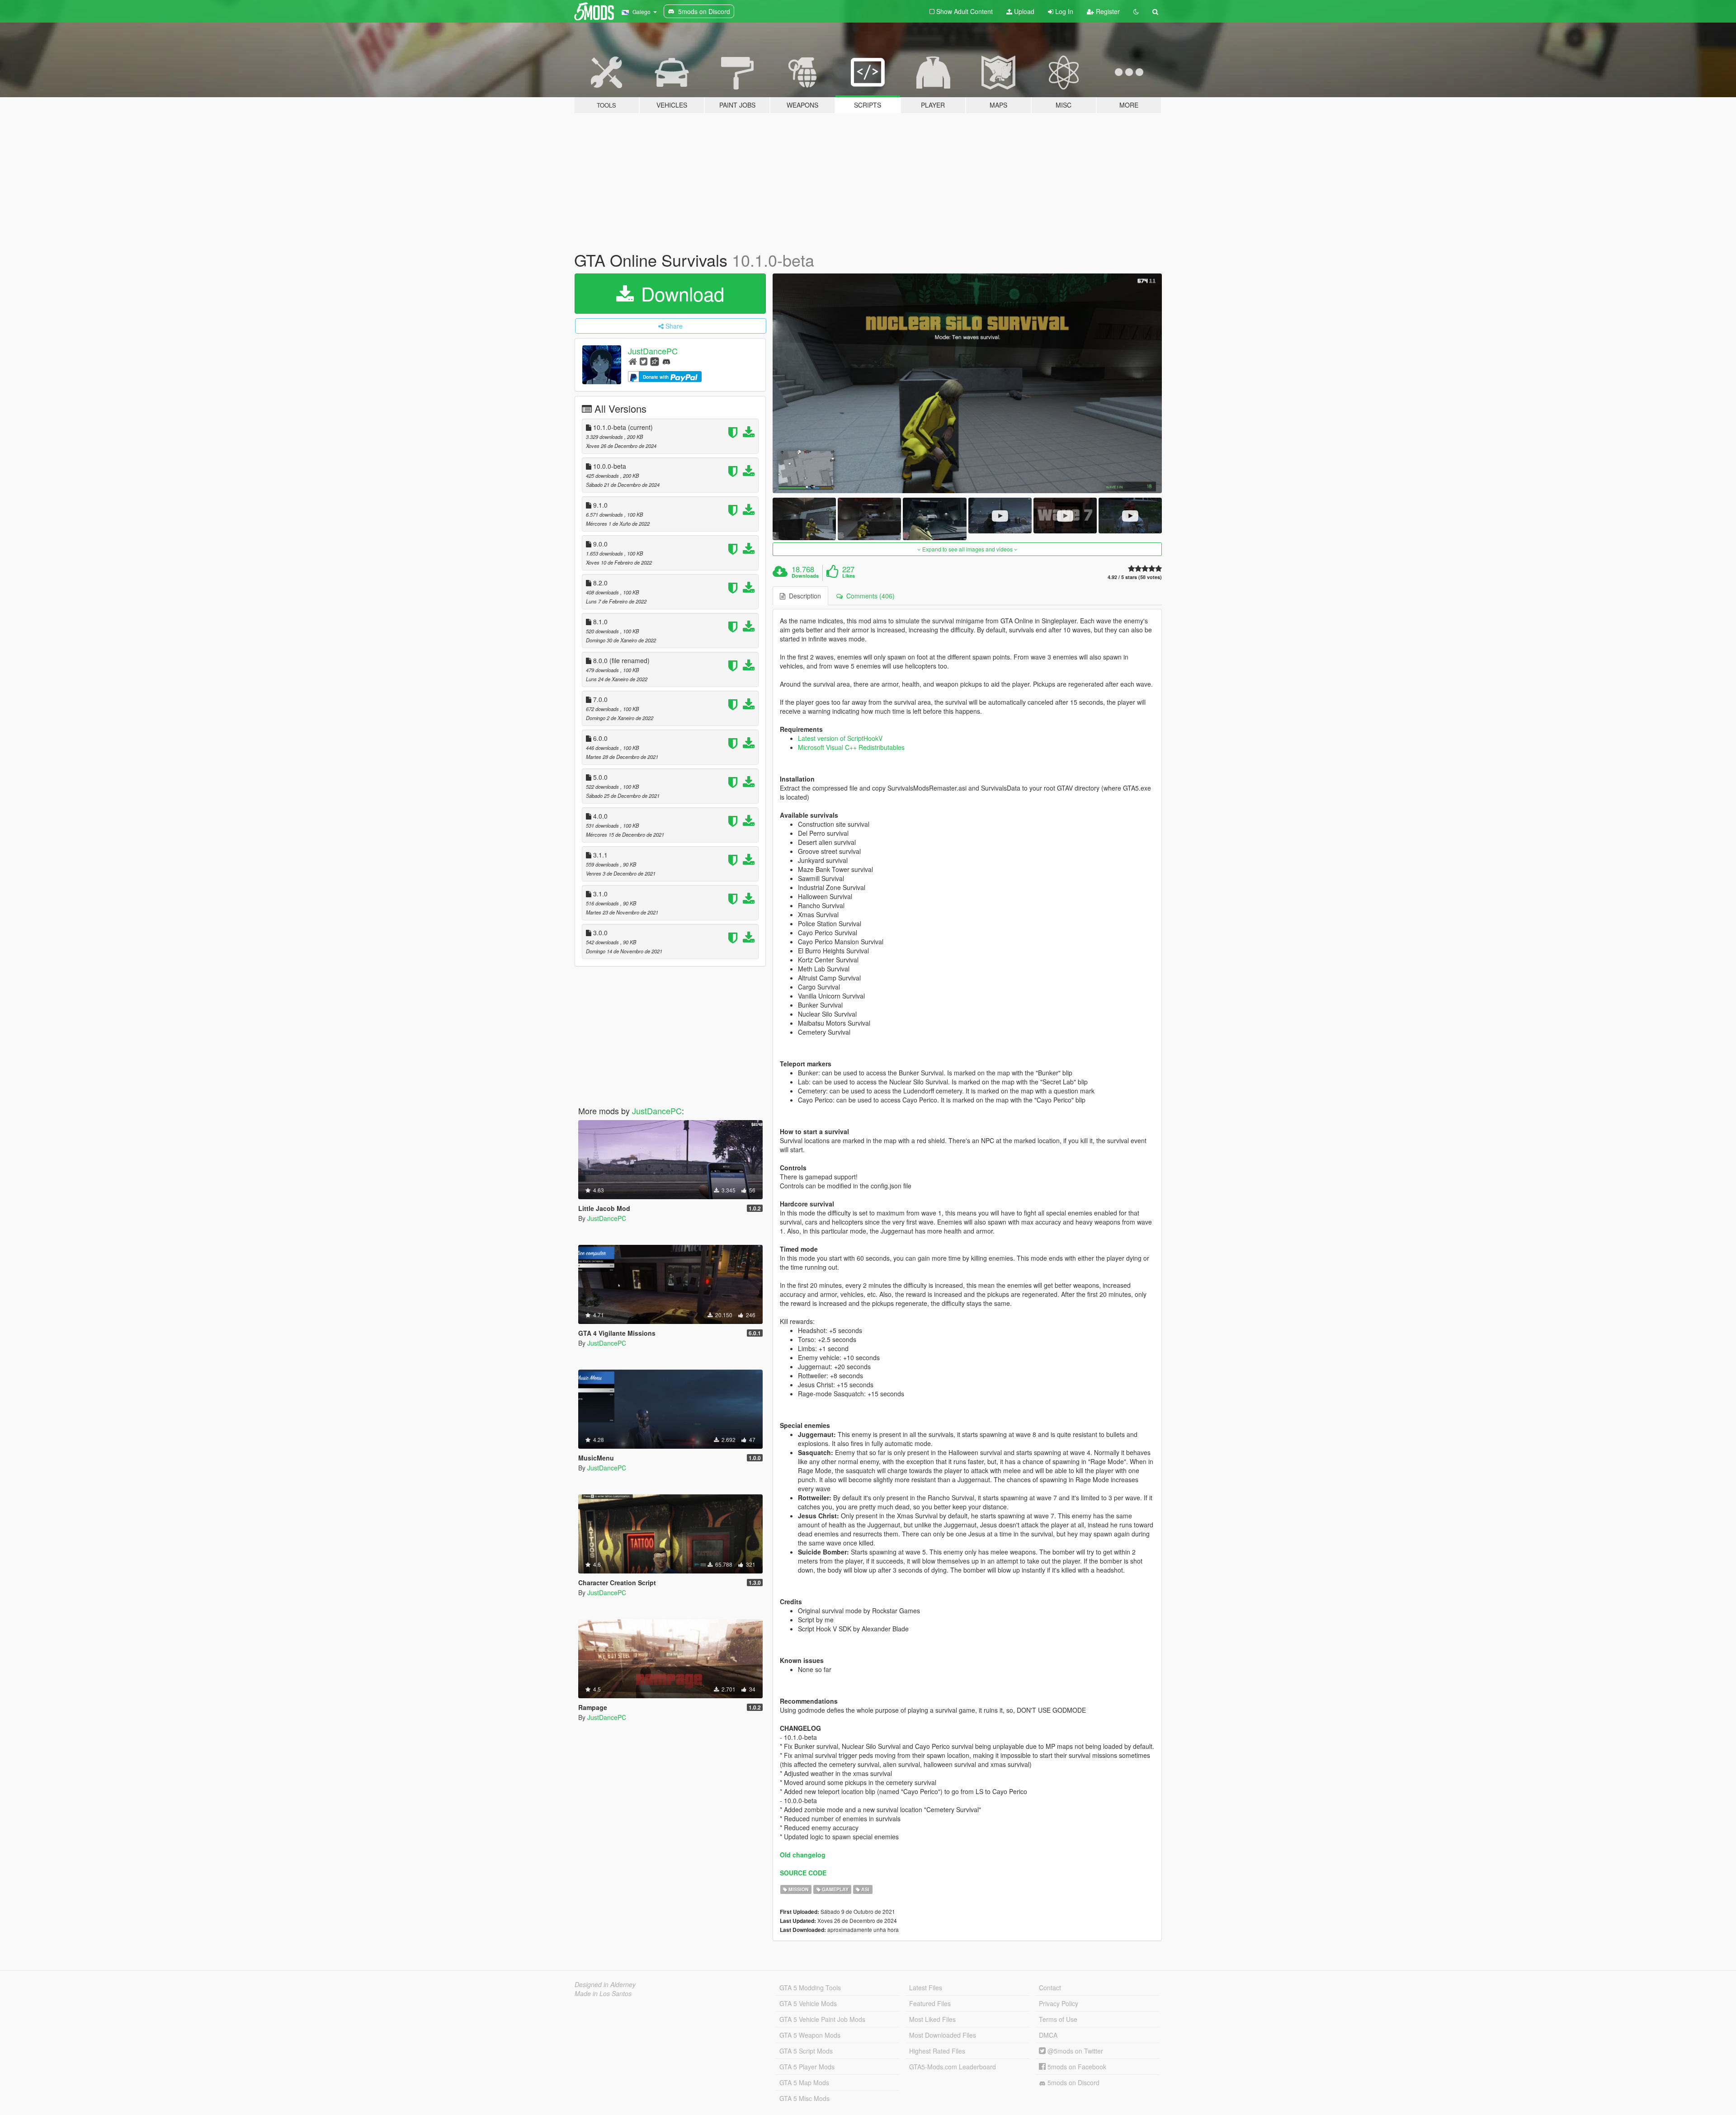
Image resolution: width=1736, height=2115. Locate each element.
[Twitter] (644, 361)
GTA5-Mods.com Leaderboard (953, 2067)
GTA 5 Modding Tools (810, 1988)
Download (680, 293)
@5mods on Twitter (1074, 2051)
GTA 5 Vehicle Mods (808, 2003)
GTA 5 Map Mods (804, 2082)
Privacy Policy (1059, 2003)
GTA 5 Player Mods (807, 2067)
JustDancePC (653, 351)
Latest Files (926, 1988)
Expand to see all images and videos (967, 549)
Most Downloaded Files (943, 2035)
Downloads (805, 576)
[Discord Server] (666, 361)
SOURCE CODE (803, 1873)
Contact (1050, 1988)
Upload (1023, 11)
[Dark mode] (1136, 11)
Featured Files (930, 2003)
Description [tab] (803, 596)
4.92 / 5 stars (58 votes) (1135, 577)
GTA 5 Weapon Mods (810, 2035)
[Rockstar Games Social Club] (655, 361)
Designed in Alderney (605, 1984)
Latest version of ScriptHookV (840, 738)
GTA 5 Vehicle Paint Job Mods (822, 2019)
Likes (849, 576)
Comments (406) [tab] (869, 596)
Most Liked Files (932, 2019)
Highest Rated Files (937, 2051)
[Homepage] (633, 361)
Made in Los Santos (603, 1993)
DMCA (1048, 2035)
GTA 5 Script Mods (806, 2051)
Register (1107, 11)
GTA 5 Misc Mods (804, 2098)
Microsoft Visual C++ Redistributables (851, 747)
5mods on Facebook (1076, 2067)
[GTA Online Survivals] (967, 384)
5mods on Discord (1073, 2082)
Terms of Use (1058, 2019)
